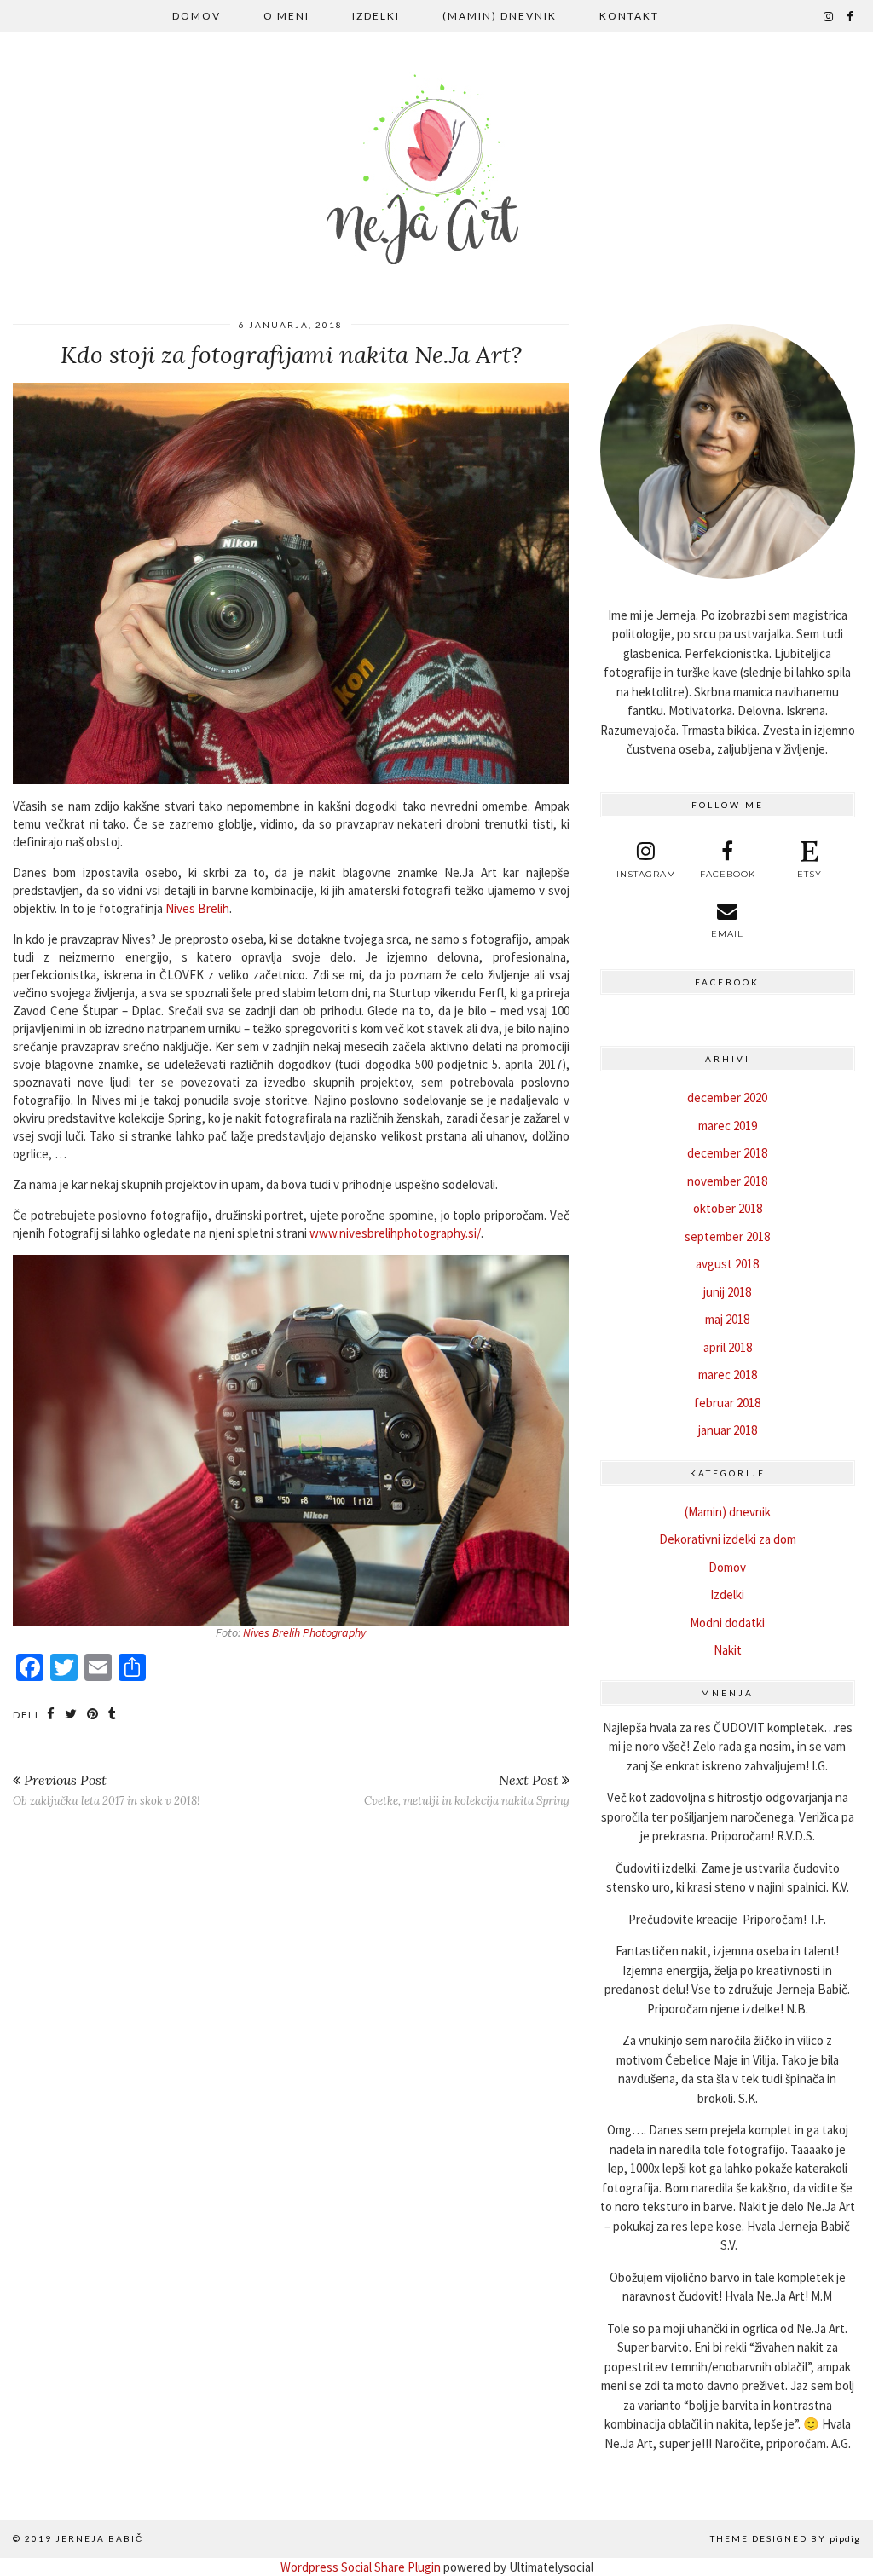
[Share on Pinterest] (93, 1714)
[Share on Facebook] (52, 1714)
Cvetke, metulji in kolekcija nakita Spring (467, 1790)
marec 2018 (728, 1375)
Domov (197, 16)
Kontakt (629, 16)
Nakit (728, 1650)
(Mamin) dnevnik (500, 16)
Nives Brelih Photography (304, 1632)
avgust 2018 (727, 1264)
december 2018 (727, 1153)
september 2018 (727, 1236)
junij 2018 (727, 1292)
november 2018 (727, 1181)
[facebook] (850, 16)
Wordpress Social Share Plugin (362, 2567)
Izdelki (376, 16)
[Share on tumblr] (113, 1714)
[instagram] (829, 16)
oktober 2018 (728, 1208)
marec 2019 (728, 1126)
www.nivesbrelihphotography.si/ (395, 1233)
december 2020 (727, 1097)
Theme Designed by (785, 2538)
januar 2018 (728, 1430)
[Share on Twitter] (72, 1714)
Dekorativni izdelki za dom (728, 1539)
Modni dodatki (727, 1623)
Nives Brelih (197, 908)
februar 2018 (727, 1403)
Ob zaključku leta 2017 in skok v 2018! (107, 1790)
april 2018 (728, 1347)
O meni (286, 16)
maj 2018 (727, 1319)
